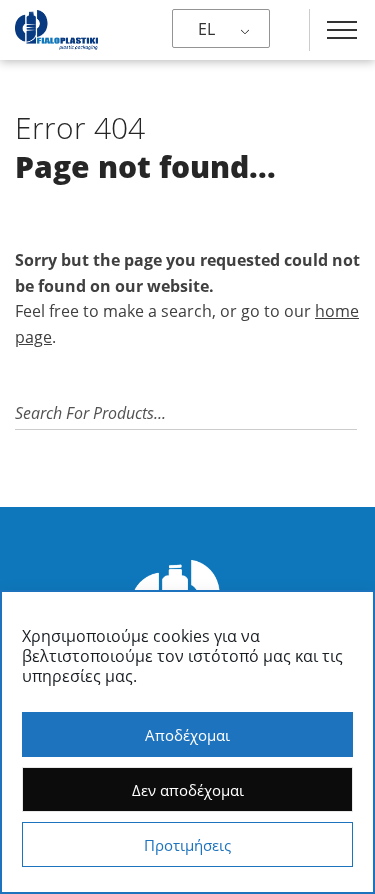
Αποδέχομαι (187, 735)
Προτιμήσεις (187, 845)
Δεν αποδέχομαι (188, 790)
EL (206, 29)
